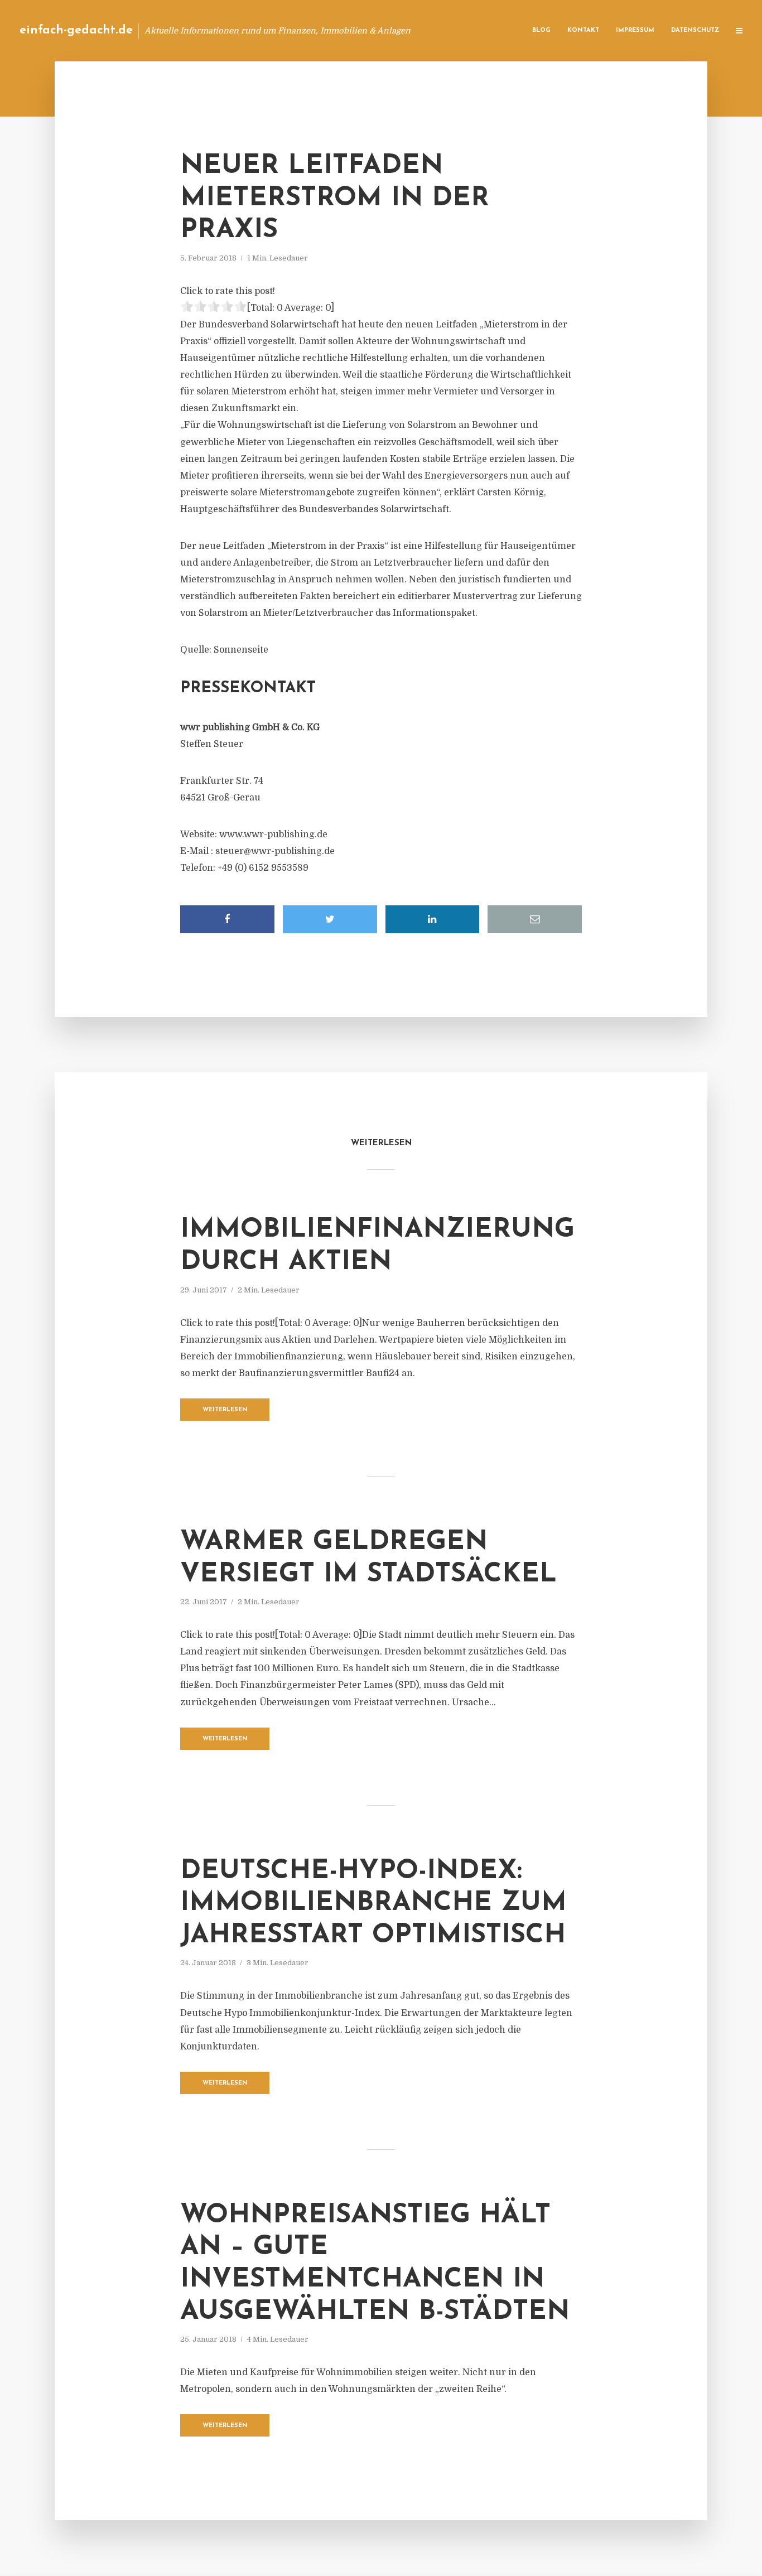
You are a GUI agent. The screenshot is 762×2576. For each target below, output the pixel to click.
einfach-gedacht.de (76, 30)
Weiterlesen (225, 1410)
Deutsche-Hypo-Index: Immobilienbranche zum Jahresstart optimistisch (373, 1904)
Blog (541, 30)
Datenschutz (695, 30)
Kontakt (583, 30)
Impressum (635, 30)
